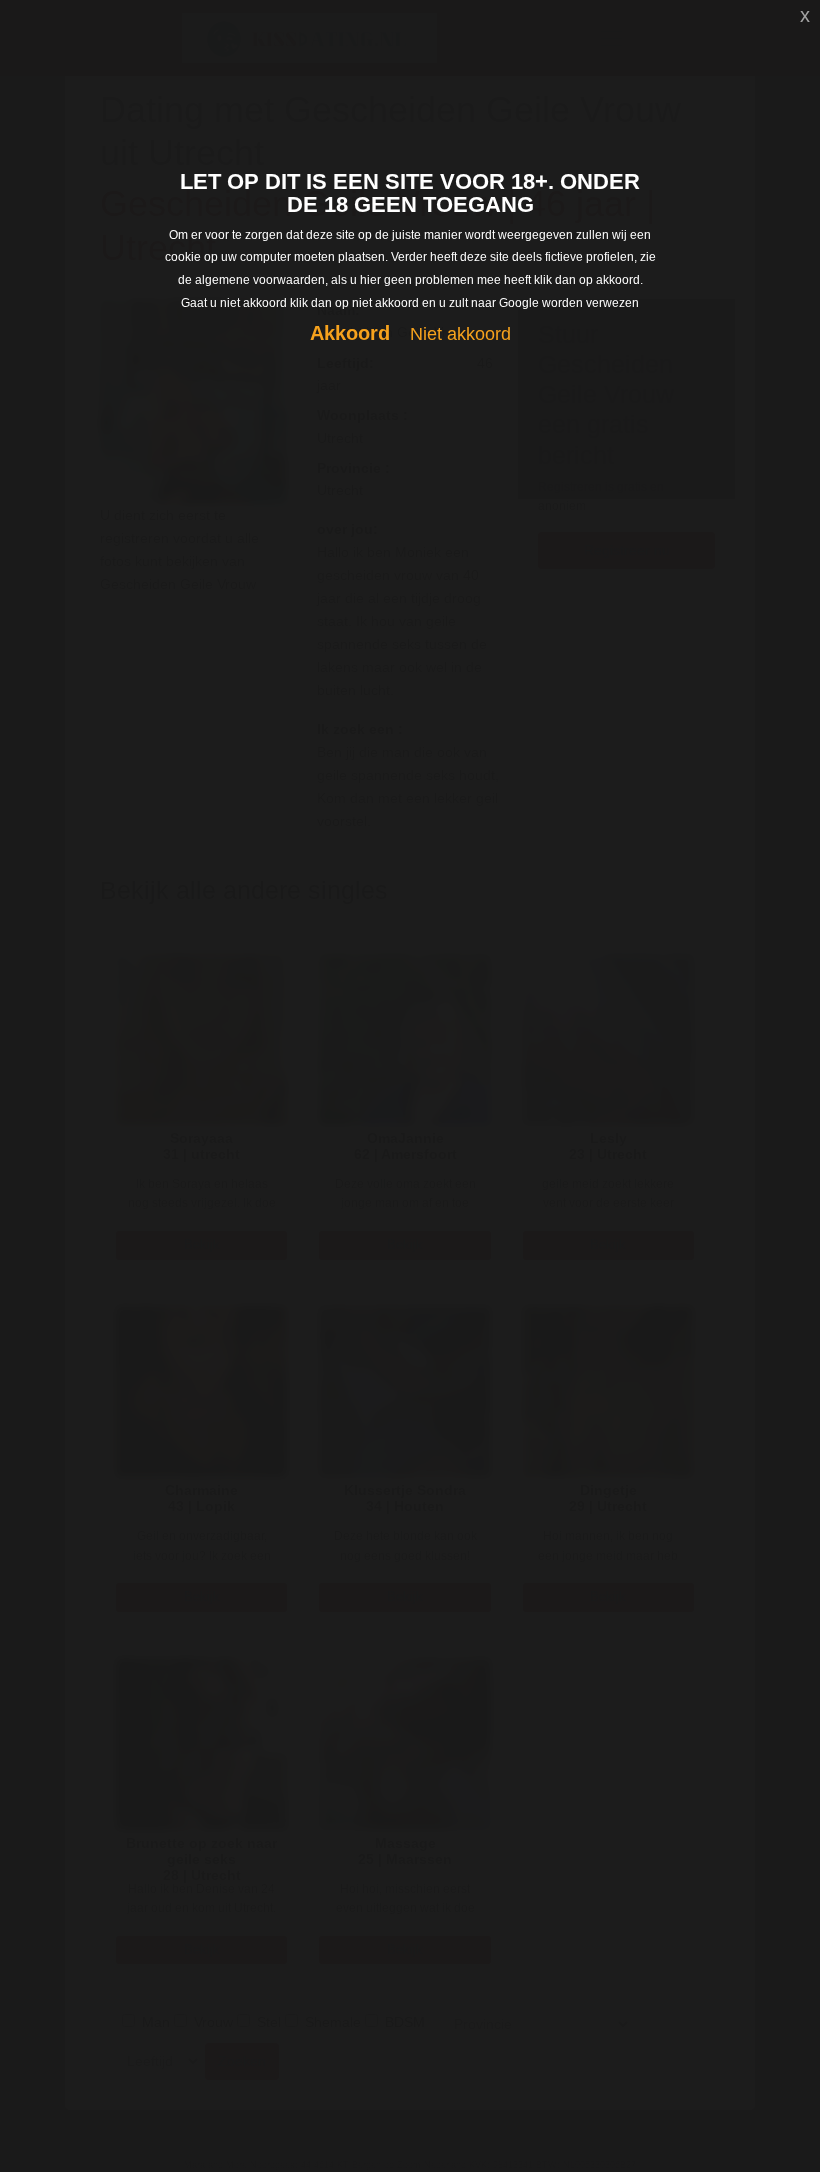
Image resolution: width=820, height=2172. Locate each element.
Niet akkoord (460, 334)
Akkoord (350, 333)
